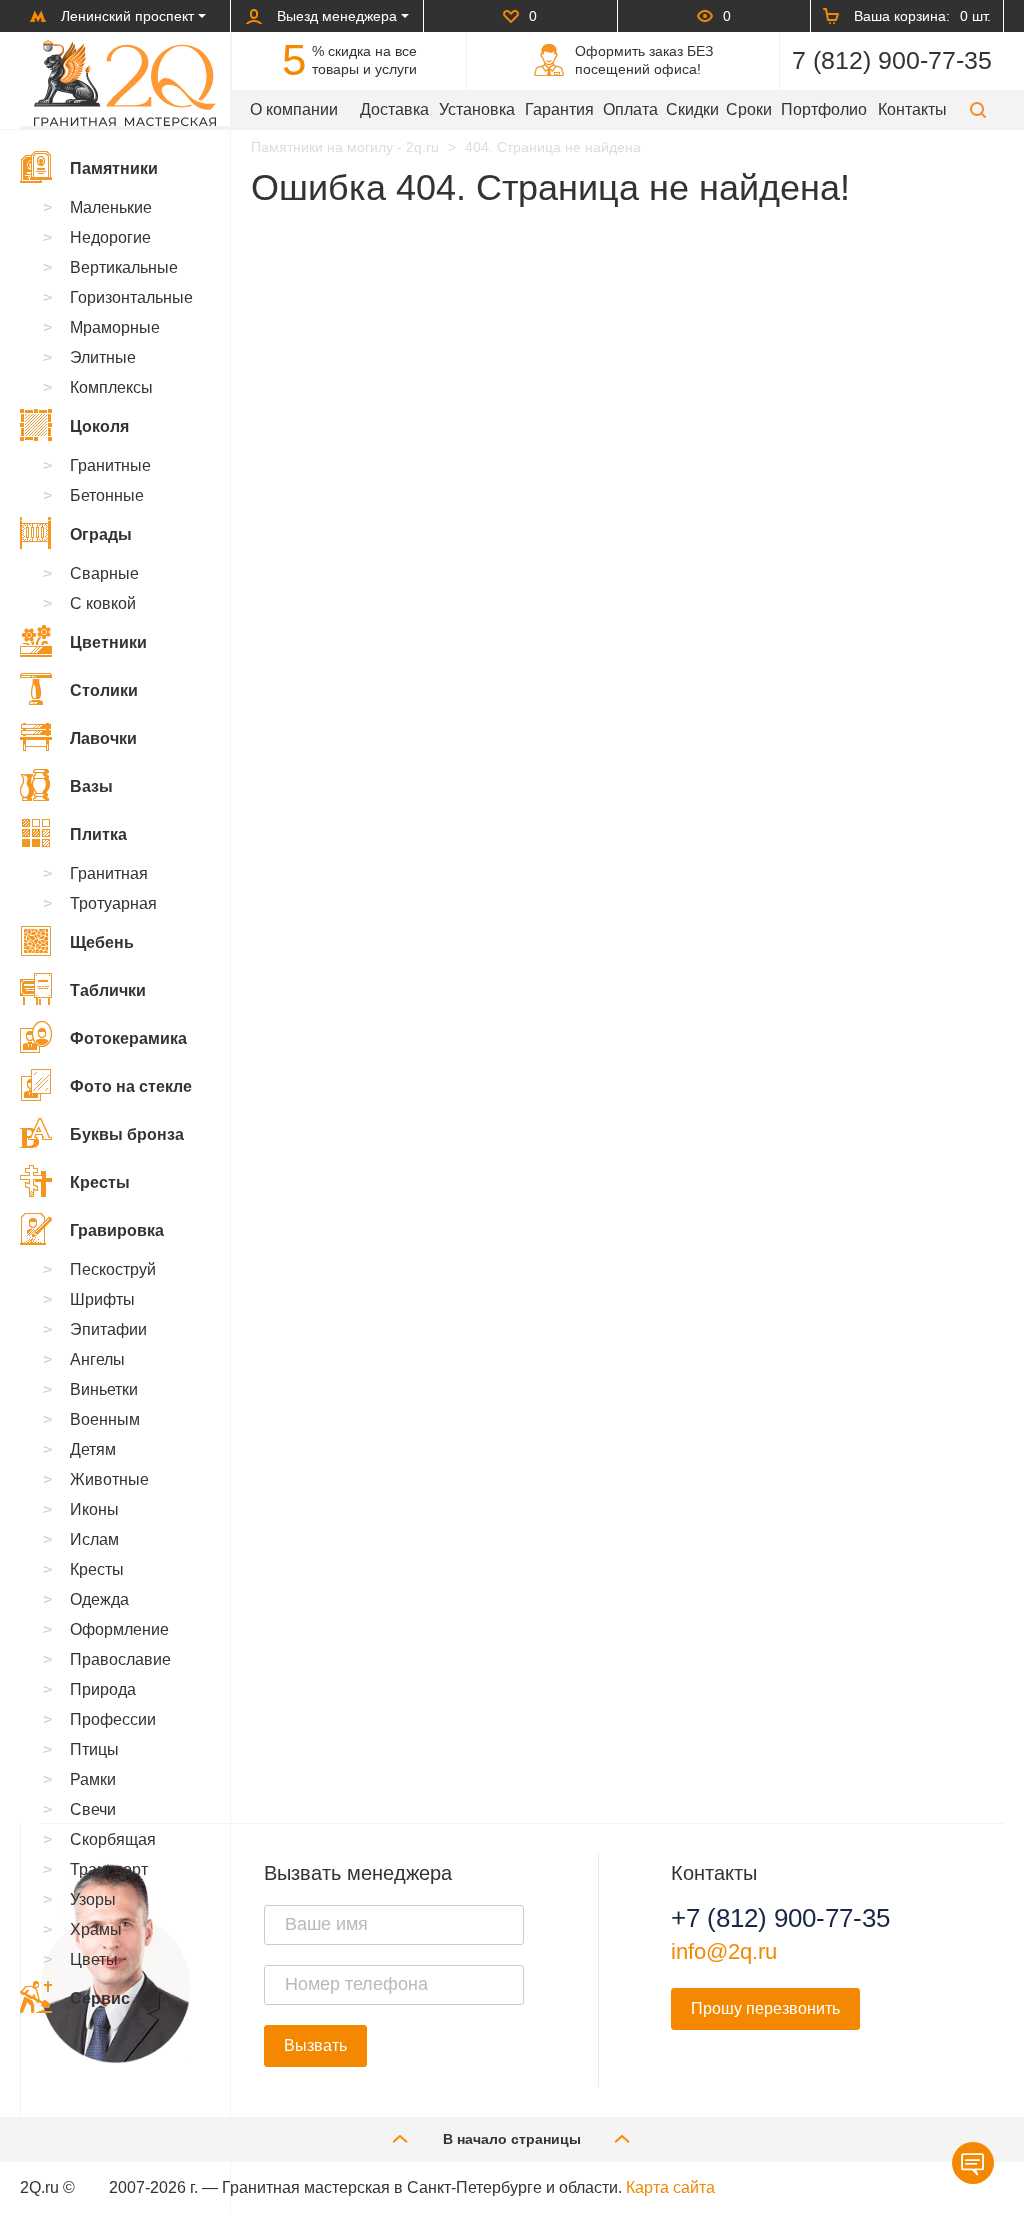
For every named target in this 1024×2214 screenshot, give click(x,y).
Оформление (119, 1629)
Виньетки (104, 1389)
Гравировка (117, 1230)
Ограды (101, 534)
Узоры (93, 1899)
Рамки (93, 1779)
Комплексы (111, 387)
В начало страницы (512, 2139)
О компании (294, 109)
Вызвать (315, 2045)
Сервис (100, 1998)
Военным (105, 1419)
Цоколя (99, 426)
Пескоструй (113, 1269)
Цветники (108, 642)
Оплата (630, 109)
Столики (104, 690)
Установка (477, 109)
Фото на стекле (131, 1086)
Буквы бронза (127, 1134)
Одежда (99, 1599)
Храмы (96, 1929)
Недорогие (110, 237)
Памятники (114, 168)
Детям (93, 1449)
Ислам (94, 1539)
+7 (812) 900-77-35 (780, 1918)
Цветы (94, 1959)
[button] (978, 109)
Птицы (94, 1749)
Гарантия (559, 109)
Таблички (108, 990)
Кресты (100, 1182)
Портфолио (824, 109)
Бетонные (107, 495)
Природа (103, 1689)
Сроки (749, 109)
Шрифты (102, 1299)
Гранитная (109, 873)
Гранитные (110, 465)
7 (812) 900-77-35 (892, 60)
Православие (120, 1659)
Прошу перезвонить (765, 2008)
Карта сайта (670, 2187)
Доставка (394, 109)
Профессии (113, 1719)
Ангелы (97, 1359)
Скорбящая (113, 1839)
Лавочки (103, 738)
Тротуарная (113, 903)
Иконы (94, 1509)
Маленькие (111, 207)
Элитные (103, 357)
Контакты (912, 109)
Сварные (104, 573)
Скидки (692, 109)
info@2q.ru (724, 1951)
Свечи (93, 1809)
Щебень (102, 942)
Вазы (91, 786)
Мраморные (115, 327)
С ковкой (103, 603)
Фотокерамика (128, 1038)
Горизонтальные (131, 297)
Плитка (98, 834)
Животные (109, 1479)
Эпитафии (108, 1329)
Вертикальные (124, 267)
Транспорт (109, 1869)
